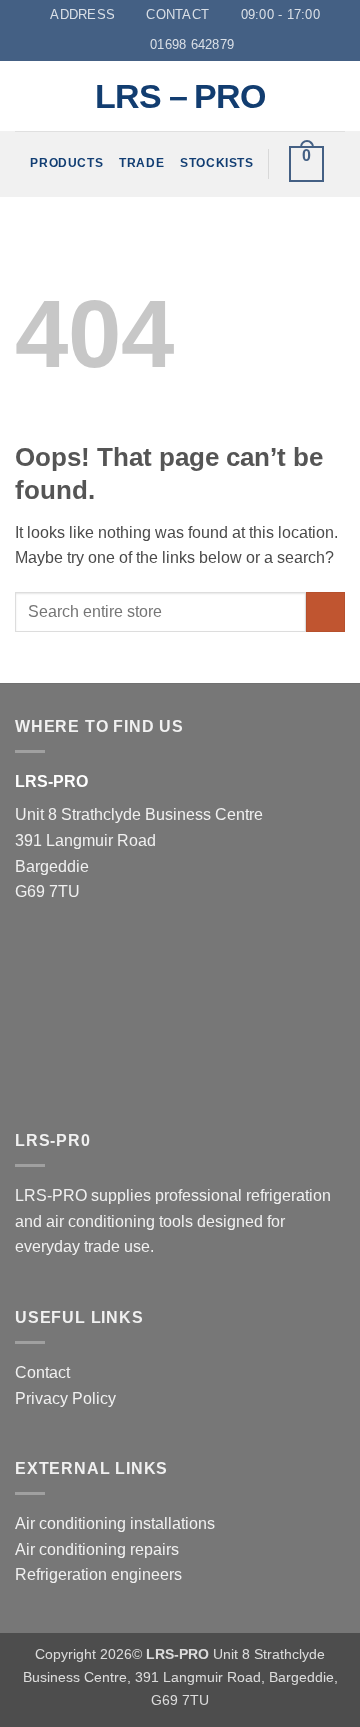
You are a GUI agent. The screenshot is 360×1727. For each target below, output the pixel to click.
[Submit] (325, 611)
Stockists (216, 163)
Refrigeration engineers (98, 1574)
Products (66, 163)
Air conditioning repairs (97, 1549)
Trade (141, 163)
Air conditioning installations (115, 1523)
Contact (42, 1372)
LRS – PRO (179, 96)
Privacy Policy (65, 1398)
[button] (307, 164)
